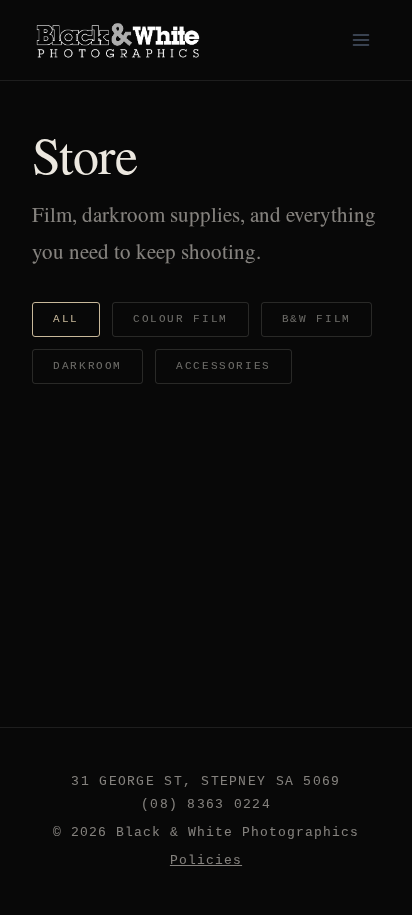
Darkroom (87, 366)
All (66, 319)
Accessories (223, 366)
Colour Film (180, 319)
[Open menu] (360, 39)
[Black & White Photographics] (119, 40)
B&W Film (316, 319)
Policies (206, 860)
